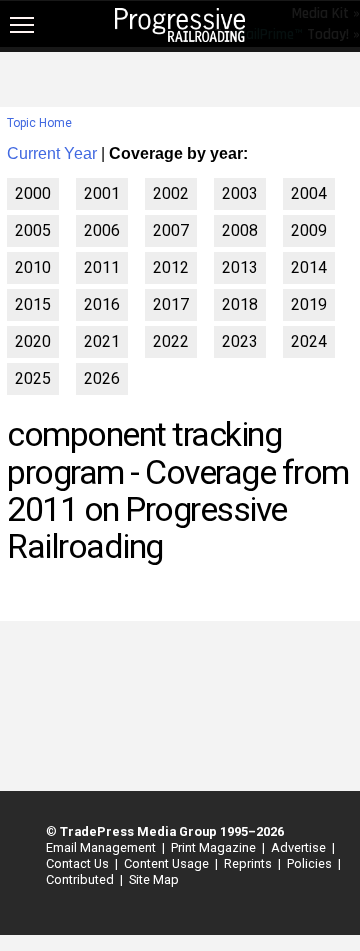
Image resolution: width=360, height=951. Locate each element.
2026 (102, 378)
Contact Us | (79, 863)
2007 (171, 230)
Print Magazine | (215, 847)
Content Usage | (168, 863)
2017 (171, 304)
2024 (309, 341)
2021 (102, 341)
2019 (309, 304)
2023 (240, 341)
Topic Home (39, 123)
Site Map (154, 879)
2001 (102, 193)
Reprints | (249, 863)
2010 (33, 267)
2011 (102, 267)
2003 (240, 193)
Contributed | (81, 879)
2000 (33, 193)
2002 (171, 193)
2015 (33, 304)
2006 (102, 230)
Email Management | (102, 847)
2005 (33, 230)
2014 (309, 267)
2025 (33, 378)
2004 (309, 193)
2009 (309, 230)
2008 (240, 230)
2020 (33, 341)
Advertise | (300, 847)
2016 (102, 304)
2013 (240, 267)
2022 (171, 341)
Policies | (311, 863)
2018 (240, 304)
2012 (171, 267)
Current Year (52, 153)
